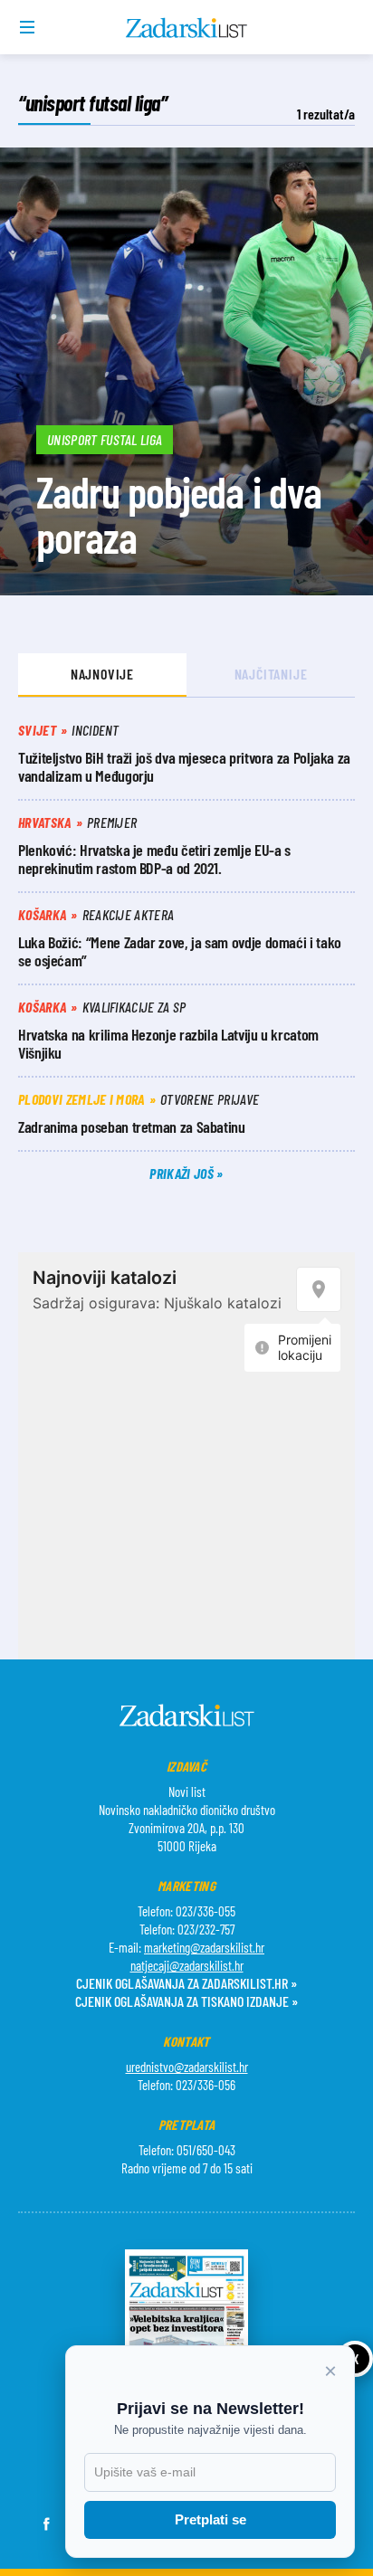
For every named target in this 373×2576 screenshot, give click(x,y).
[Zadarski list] (187, 28)
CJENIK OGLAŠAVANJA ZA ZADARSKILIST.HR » (186, 1983)
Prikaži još (183, 1173)
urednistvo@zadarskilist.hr (187, 2067)
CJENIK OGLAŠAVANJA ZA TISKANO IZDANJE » (186, 2001)
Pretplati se (210, 2519)
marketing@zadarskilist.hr (204, 1947)
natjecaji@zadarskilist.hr (187, 1965)
